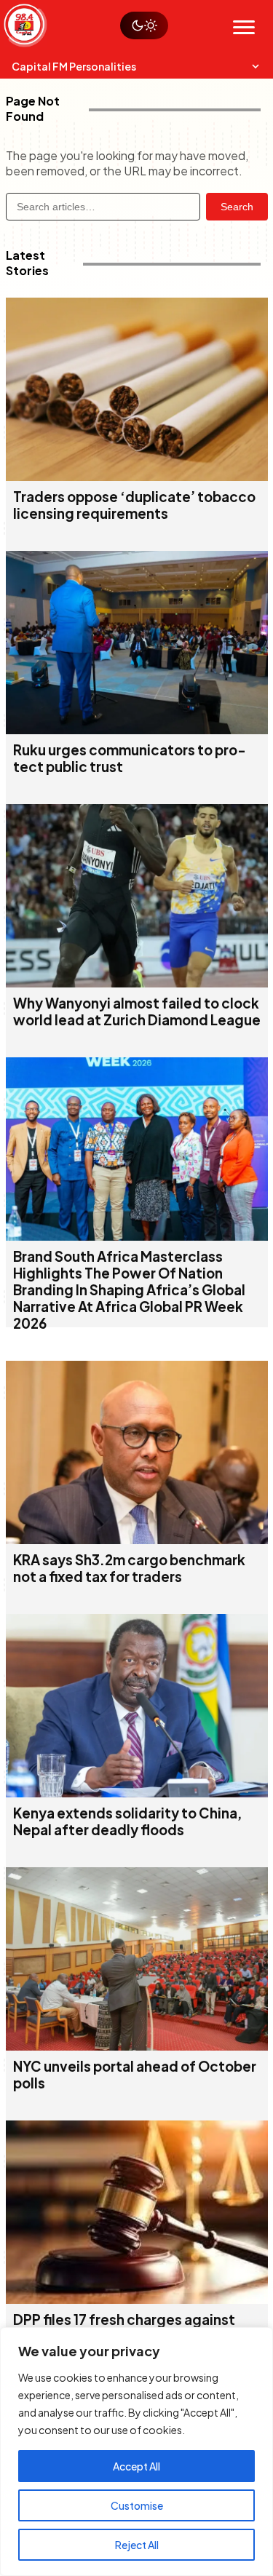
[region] (136, 2452)
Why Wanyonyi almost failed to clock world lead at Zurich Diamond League (137, 1011)
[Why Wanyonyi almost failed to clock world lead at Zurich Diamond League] (137, 983)
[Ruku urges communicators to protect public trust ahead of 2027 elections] (137, 730)
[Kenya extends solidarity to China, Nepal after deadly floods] (137, 1793)
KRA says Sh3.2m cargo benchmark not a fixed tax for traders (129, 1568)
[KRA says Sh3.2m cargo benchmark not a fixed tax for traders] (137, 1539)
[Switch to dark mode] (144, 25)
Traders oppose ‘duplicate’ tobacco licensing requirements (134, 505)
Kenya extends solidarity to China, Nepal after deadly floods (127, 1821)
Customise (137, 2505)
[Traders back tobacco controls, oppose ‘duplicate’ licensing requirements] (137, 476)
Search (237, 207)
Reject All (137, 2545)
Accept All (136, 2466)
